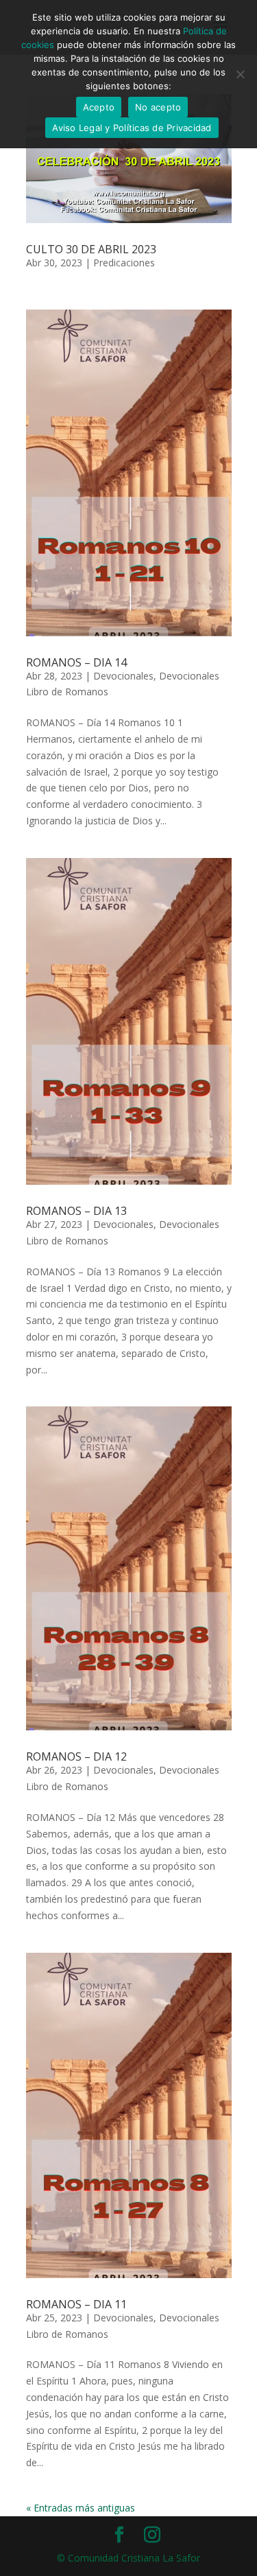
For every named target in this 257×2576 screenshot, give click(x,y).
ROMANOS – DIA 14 (76, 662)
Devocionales (123, 676)
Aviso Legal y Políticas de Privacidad (132, 128)
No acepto (158, 107)
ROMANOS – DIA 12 (76, 1756)
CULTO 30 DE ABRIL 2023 (91, 249)
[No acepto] (240, 74)
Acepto (99, 107)
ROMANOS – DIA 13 (76, 1211)
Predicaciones (124, 263)
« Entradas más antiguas (81, 2508)
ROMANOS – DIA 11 (76, 2304)
